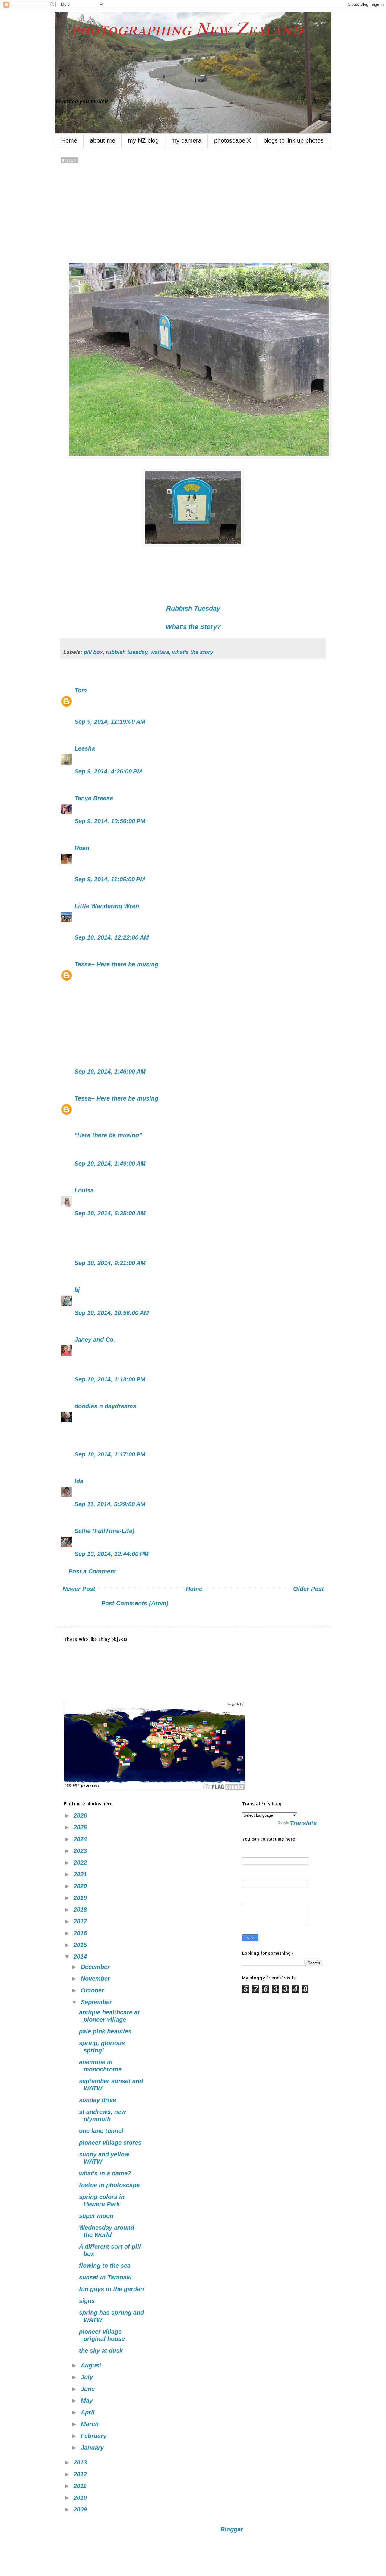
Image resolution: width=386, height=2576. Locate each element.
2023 (81, 1851)
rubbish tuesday (127, 652)
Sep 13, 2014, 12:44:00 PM (112, 1554)
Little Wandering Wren (107, 906)
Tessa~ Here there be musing (116, 964)
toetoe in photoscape (109, 2185)
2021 (81, 1874)
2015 (81, 1945)
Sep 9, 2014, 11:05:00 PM (110, 879)
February (95, 2436)
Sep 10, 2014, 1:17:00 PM (110, 1454)
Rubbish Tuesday (193, 608)
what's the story (193, 652)
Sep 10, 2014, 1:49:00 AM (110, 1164)
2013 (81, 2462)
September (97, 2002)
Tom (81, 690)
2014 (81, 1957)
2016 (81, 1933)
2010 (81, 2498)
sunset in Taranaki (105, 2277)
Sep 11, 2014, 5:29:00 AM (110, 1504)
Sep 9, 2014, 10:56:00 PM (110, 821)
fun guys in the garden (111, 2289)
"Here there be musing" (108, 1135)
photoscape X (233, 140)
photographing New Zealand (179, 29)
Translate (303, 1823)
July (88, 2377)
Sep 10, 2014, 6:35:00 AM (110, 1213)
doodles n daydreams (105, 1406)
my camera (186, 140)
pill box (93, 652)
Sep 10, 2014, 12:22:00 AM (112, 937)
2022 (81, 1863)
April (89, 2412)
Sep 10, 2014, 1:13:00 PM (110, 1379)
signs (87, 2301)
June (89, 2389)
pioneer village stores (110, 2143)
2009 (81, 2509)
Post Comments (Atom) (135, 1603)
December (96, 1967)
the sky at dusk (101, 2351)
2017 (81, 1921)
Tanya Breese (94, 798)
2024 (81, 1839)
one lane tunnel (101, 2131)
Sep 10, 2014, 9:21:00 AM (110, 1263)
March (91, 2424)
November (96, 1979)
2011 (81, 2486)
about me (103, 140)
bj (78, 1290)
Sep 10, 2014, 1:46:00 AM (110, 1072)
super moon (96, 2216)
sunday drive (98, 2100)
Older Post (308, 1589)
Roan (82, 848)
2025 (81, 1827)
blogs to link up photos (294, 140)
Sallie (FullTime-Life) (104, 1531)
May (88, 2401)
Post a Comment (92, 1571)
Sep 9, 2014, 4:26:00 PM (108, 771)
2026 (81, 1815)
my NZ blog (143, 140)
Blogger (232, 2529)
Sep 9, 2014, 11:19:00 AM (110, 722)
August (92, 2365)
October (93, 1990)
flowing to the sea (105, 2266)
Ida (79, 1481)
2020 (81, 1886)
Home (69, 140)
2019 (81, 1898)
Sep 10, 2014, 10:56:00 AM (112, 1313)
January (93, 2448)
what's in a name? (105, 2173)
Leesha (85, 748)
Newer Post (79, 1589)
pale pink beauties (105, 2031)
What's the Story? (193, 627)
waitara (160, 652)
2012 (81, 2474)
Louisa (84, 1190)
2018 (81, 1910)
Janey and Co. (95, 1340)
